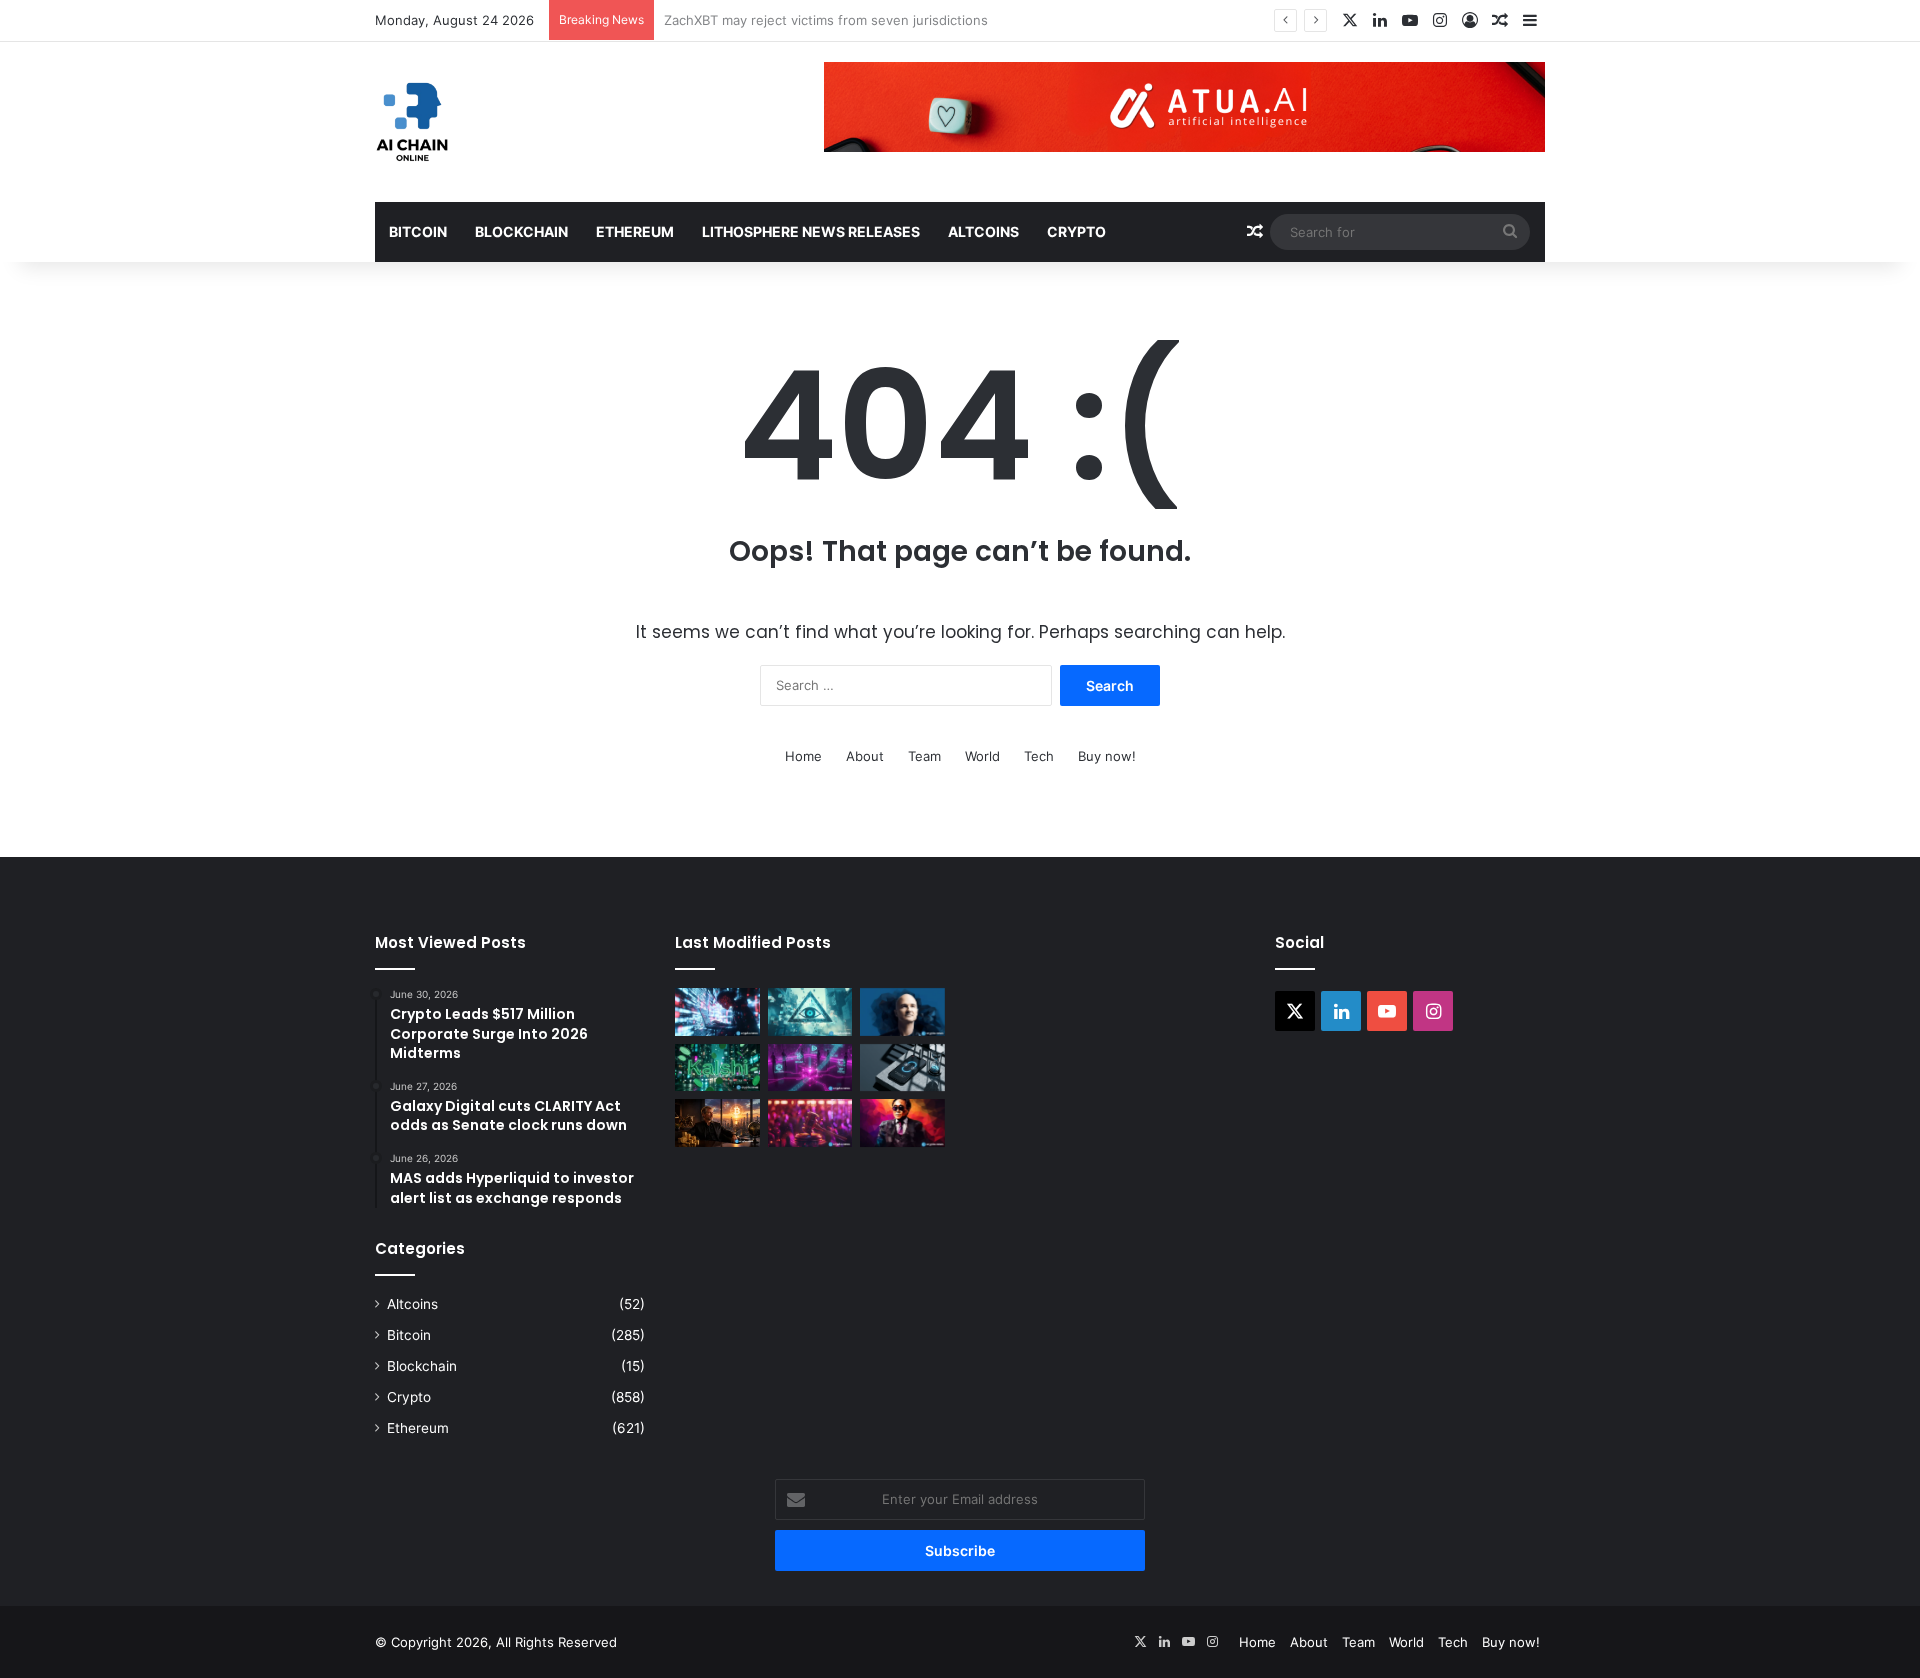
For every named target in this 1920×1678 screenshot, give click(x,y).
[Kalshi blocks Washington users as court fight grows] (717, 1068)
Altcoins (983, 231)
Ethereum (635, 231)
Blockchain (521, 231)
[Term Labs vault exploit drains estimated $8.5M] (717, 1012)
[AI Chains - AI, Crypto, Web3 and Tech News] (412, 122)
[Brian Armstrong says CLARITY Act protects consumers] (902, 1012)
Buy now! (1107, 756)
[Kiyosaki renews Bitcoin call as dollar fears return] (902, 1123)
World (982, 756)
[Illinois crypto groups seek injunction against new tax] (810, 1123)
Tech (1039, 756)
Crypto (1076, 231)
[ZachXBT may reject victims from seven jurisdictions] (810, 1012)
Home (803, 756)
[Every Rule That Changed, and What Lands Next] (902, 1068)
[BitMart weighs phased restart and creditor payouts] (810, 1068)
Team (924, 756)
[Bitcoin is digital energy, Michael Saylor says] (717, 1123)
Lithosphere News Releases (811, 231)
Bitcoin (418, 231)
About (865, 756)
